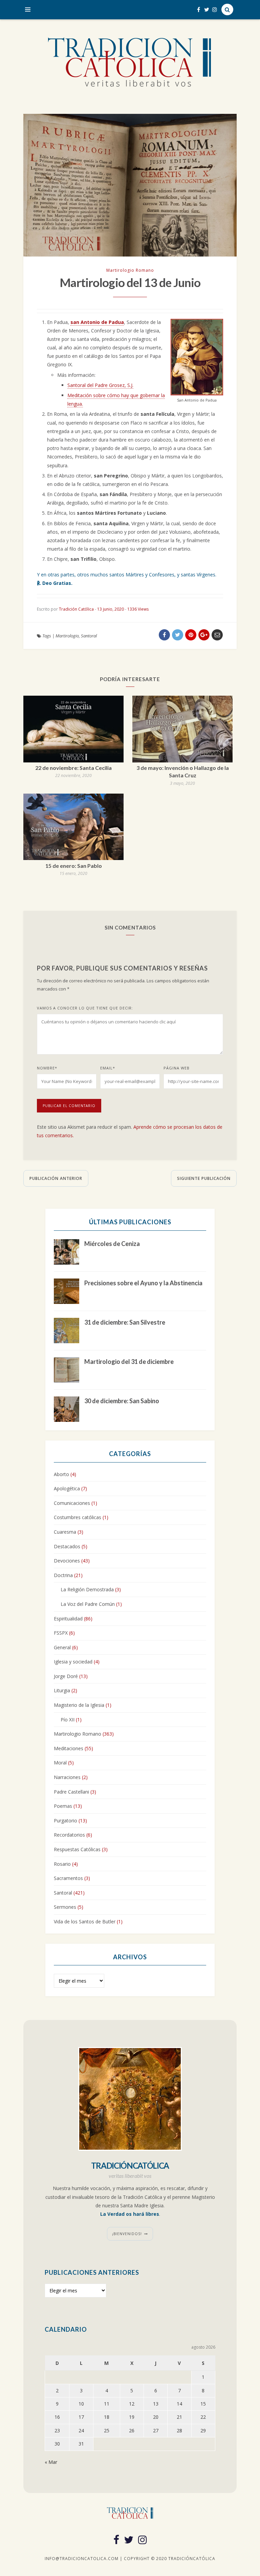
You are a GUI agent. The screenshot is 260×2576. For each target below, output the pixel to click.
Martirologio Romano (130, 270)
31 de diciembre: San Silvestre (125, 1322)
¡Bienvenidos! (127, 2234)
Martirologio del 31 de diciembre (129, 1362)
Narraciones (67, 1777)
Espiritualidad (68, 1619)
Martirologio (67, 636)
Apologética (67, 1488)
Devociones (67, 1561)
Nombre (47, 1068)
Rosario (62, 1864)
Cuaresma (65, 1532)
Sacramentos (68, 1878)
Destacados (67, 1546)
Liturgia (62, 1690)
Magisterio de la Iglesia (79, 1705)
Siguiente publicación (204, 1178)
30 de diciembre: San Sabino (122, 1401)
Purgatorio (66, 1821)
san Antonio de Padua (97, 322)
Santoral (89, 636)
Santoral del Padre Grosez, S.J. (100, 385)
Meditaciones (69, 1748)
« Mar (51, 2462)
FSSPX (61, 1633)
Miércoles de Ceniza (112, 1244)
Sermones (65, 1907)
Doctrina (63, 1575)
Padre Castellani (71, 1792)
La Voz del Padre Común (88, 1604)
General (62, 1647)
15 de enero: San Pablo (74, 866)
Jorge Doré (66, 1676)
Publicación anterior (56, 1178)
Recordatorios (69, 1835)
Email (108, 1068)
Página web (177, 1068)
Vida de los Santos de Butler (85, 1921)
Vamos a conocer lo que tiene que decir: (85, 1008)
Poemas (63, 1806)
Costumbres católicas (78, 1517)
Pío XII (68, 1720)
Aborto (61, 1474)
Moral (60, 1763)
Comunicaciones (72, 1503)
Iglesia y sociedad (73, 1662)
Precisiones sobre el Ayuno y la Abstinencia (143, 1283)
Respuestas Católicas (77, 1849)
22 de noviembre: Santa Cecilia (73, 768)
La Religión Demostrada (87, 1589)
